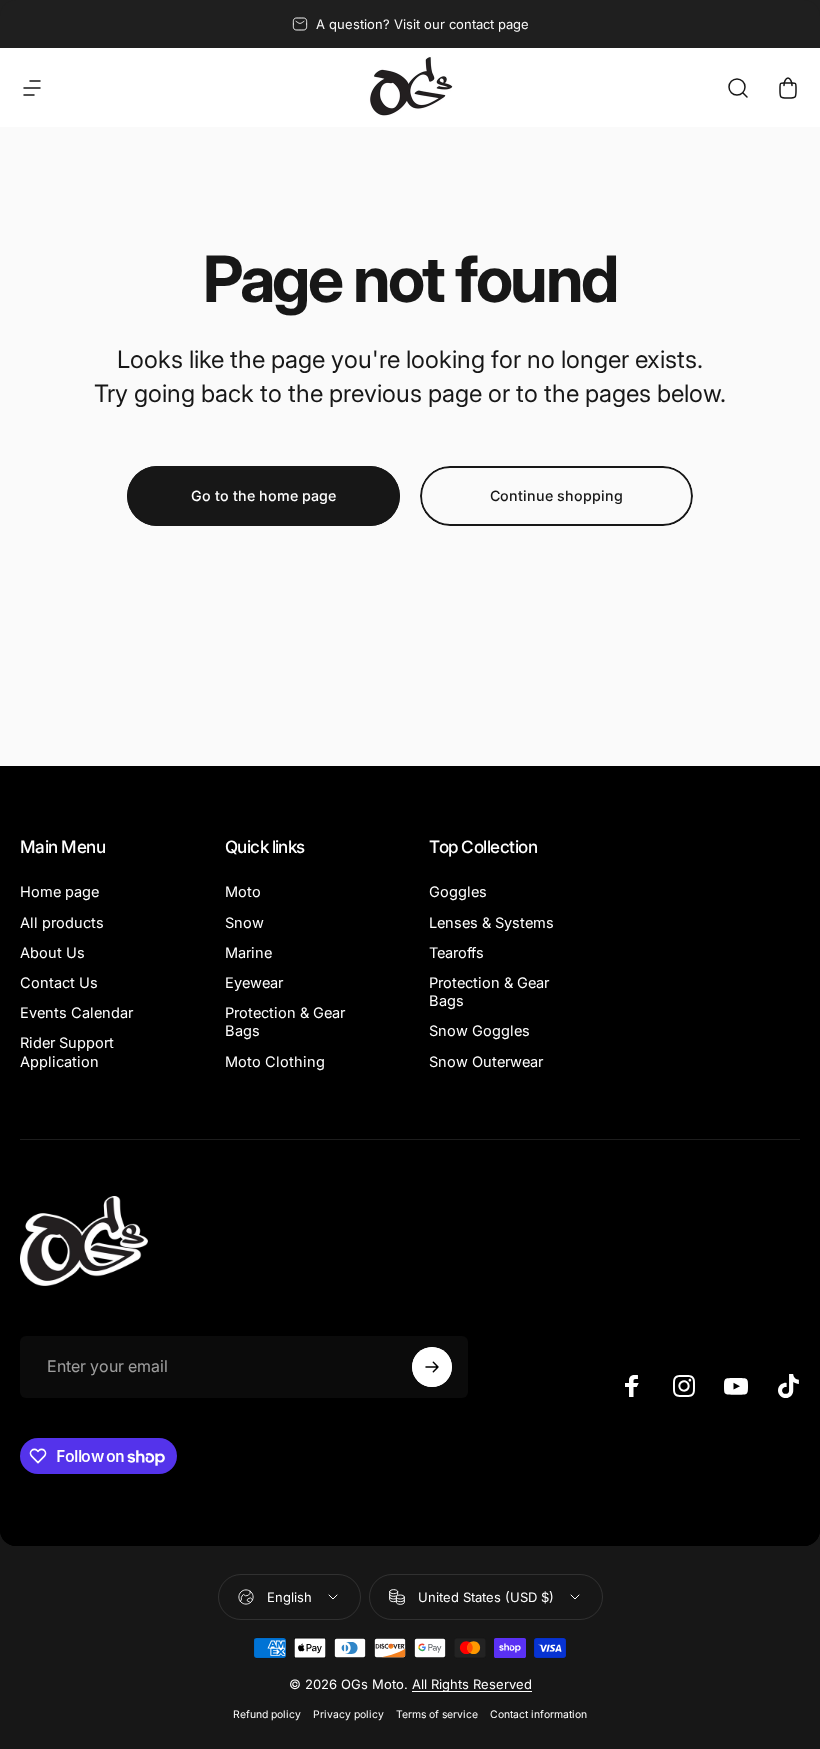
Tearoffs (456, 953)
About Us (52, 953)
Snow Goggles (479, 1031)
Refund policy (267, 1714)
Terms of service (437, 1714)
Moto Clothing (275, 1062)
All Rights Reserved (472, 1684)
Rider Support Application (67, 1052)
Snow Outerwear (486, 1062)
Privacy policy (348, 1714)
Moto (243, 892)
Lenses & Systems (491, 923)
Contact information (538, 1714)
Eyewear (254, 983)
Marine (248, 953)
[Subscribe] (432, 1367)
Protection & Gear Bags (285, 1022)
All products (62, 923)
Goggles (458, 892)
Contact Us (59, 983)
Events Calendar (76, 1013)
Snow (244, 923)
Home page (59, 892)
